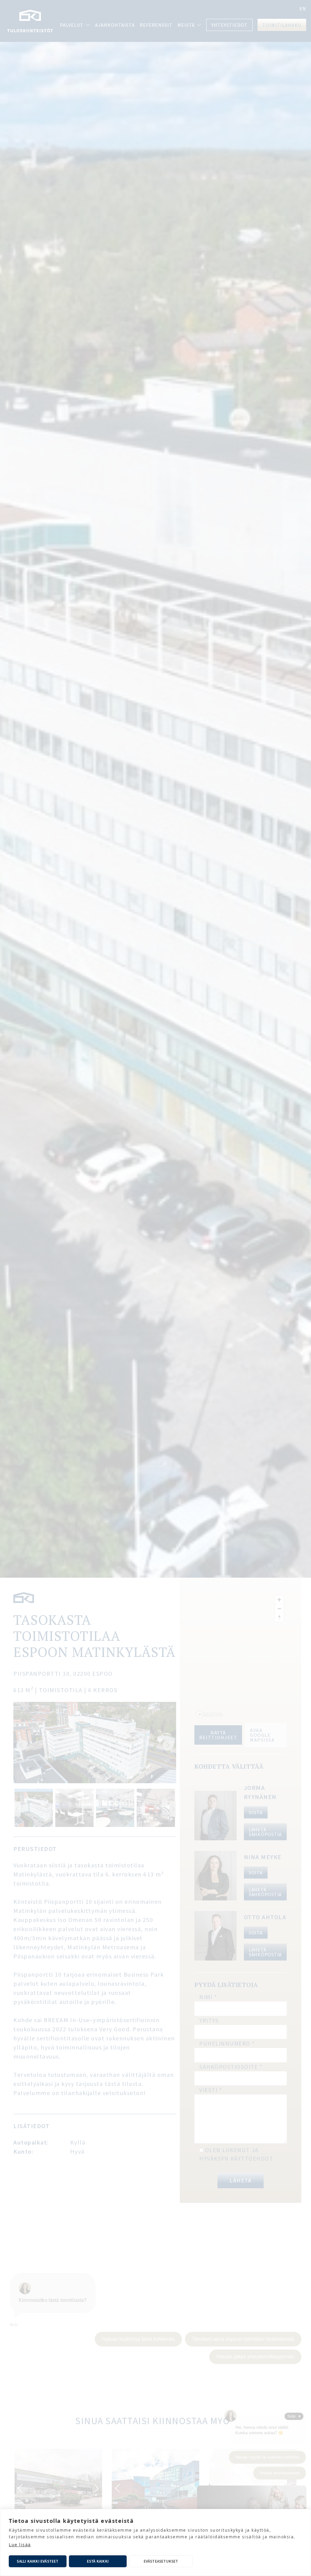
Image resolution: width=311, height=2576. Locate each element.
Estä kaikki (98, 2561)
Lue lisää (20, 2545)
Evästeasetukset (161, 2561)
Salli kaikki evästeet (38, 2561)
